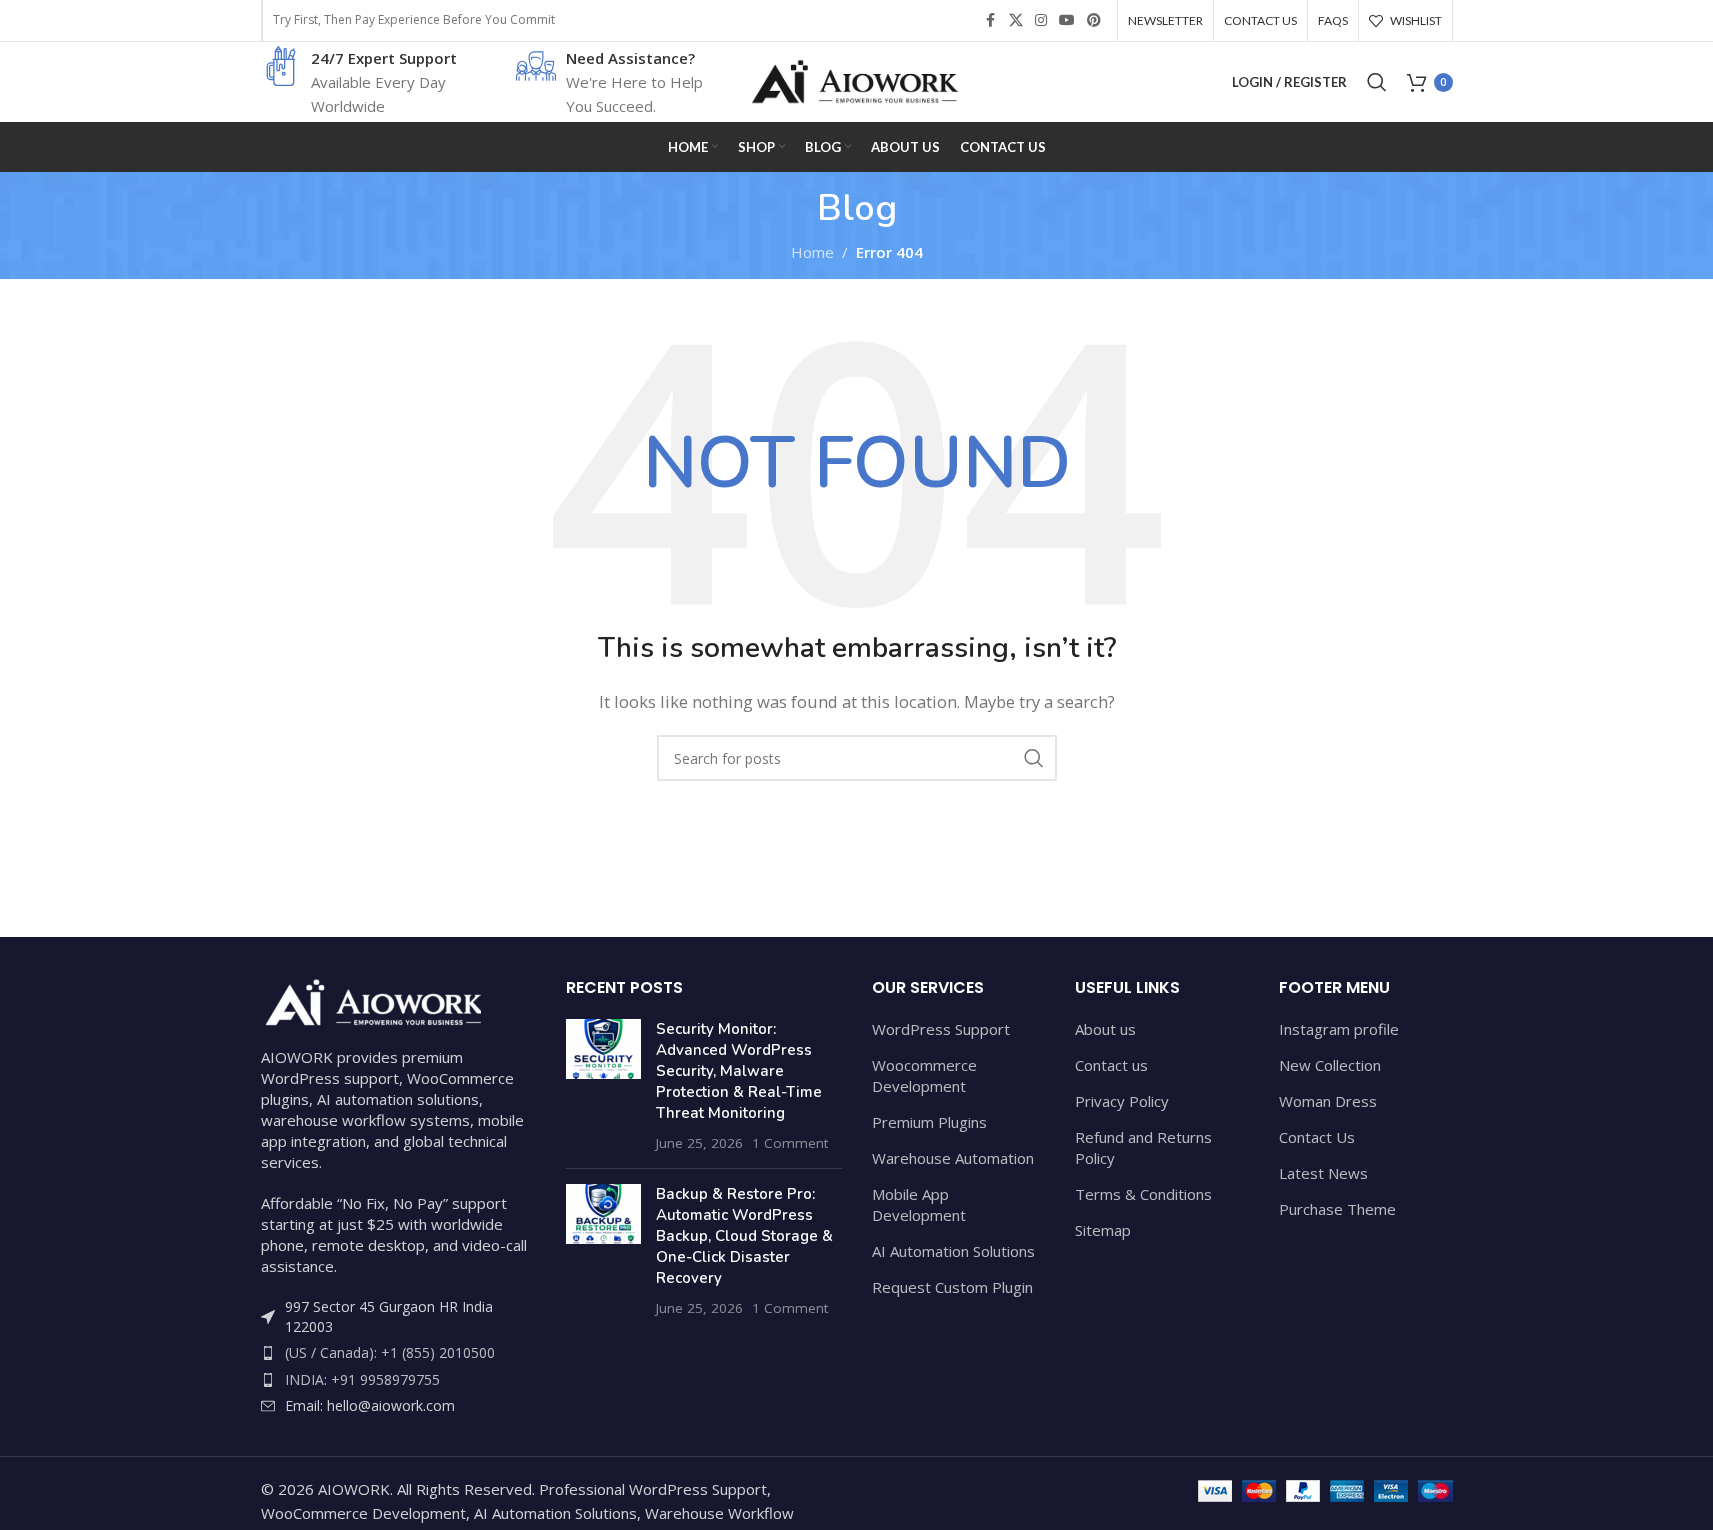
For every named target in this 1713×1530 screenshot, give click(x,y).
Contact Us (1317, 1137)
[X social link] (1016, 20)
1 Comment (790, 1143)
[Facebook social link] (991, 20)
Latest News (1323, 1173)
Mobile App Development (919, 1204)
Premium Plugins (929, 1122)
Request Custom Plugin (952, 1287)
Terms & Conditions (1143, 1194)
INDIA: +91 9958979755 (362, 1379)
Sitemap (1103, 1230)
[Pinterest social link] (1094, 20)
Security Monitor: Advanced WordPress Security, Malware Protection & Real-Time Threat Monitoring (739, 1071)
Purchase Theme (1337, 1209)
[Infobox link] (361, 82)
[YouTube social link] (1067, 20)
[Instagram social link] (1041, 20)
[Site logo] (857, 80)
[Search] (1377, 82)
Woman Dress (1328, 1101)
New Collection (1330, 1065)
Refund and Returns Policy (1143, 1147)
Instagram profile (1339, 1029)
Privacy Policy (1122, 1101)
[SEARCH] (1034, 758)
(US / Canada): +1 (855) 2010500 (390, 1352)
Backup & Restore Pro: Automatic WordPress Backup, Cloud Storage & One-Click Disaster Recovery (744, 1236)
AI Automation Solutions (953, 1251)
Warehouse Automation (953, 1158)
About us (1105, 1029)
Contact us (1111, 1065)
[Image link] (371, 1000)
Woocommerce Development (924, 1075)
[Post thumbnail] (603, 1086)
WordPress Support (941, 1029)
